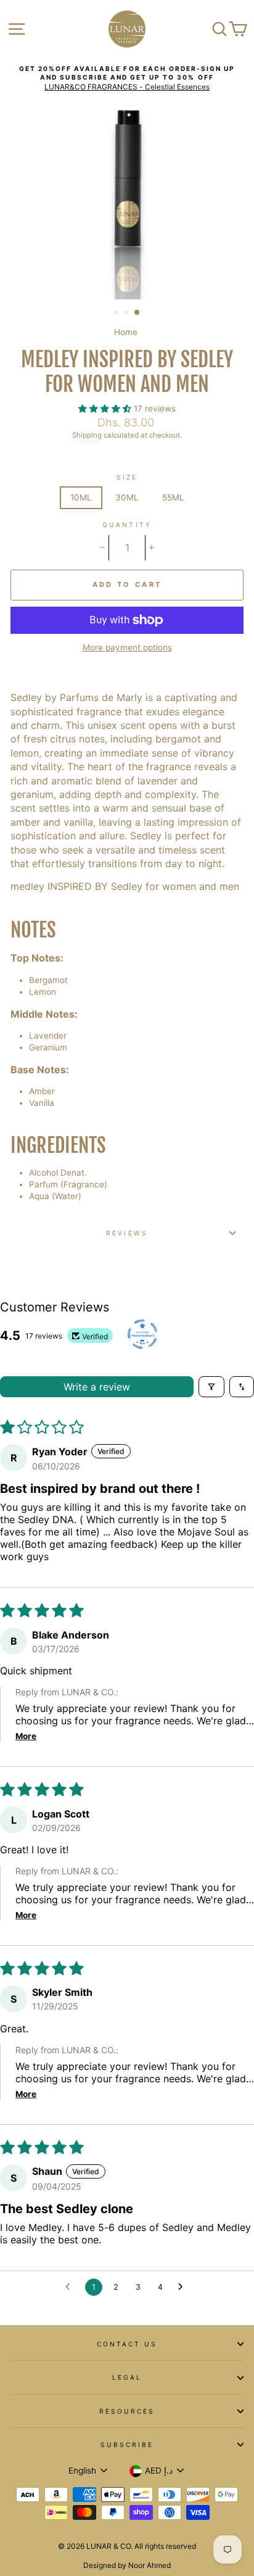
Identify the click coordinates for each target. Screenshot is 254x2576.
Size (127, 477)
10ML (81, 497)
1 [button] (118, 314)
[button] (106, 409)
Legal (127, 2377)
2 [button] (128, 314)
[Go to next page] (184, 2287)
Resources (127, 2411)
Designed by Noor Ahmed (127, 2565)
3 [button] (137, 313)
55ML (173, 497)
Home (126, 332)
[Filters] (211, 1387)
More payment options (127, 647)
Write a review (97, 1387)
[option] (127, 78)
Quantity (127, 525)
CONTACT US (127, 2344)
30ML (127, 497)
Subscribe (127, 2445)
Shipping (87, 435)
